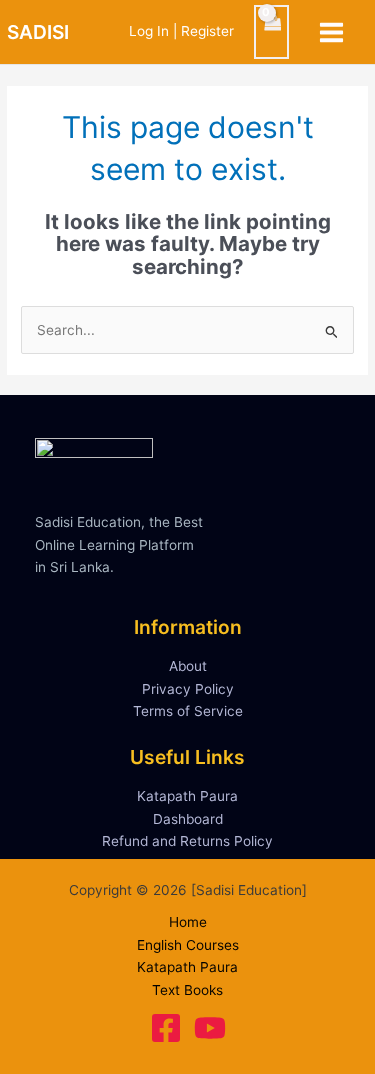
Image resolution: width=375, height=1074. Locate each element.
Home (188, 922)
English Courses (188, 945)
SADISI (38, 32)
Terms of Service (188, 711)
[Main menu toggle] (332, 32)
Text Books (187, 990)
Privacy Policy (188, 689)
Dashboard (188, 819)
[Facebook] (166, 1028)
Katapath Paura (187, 796)
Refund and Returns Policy (187, 841)
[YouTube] (210, 1028)
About (188, 666)
